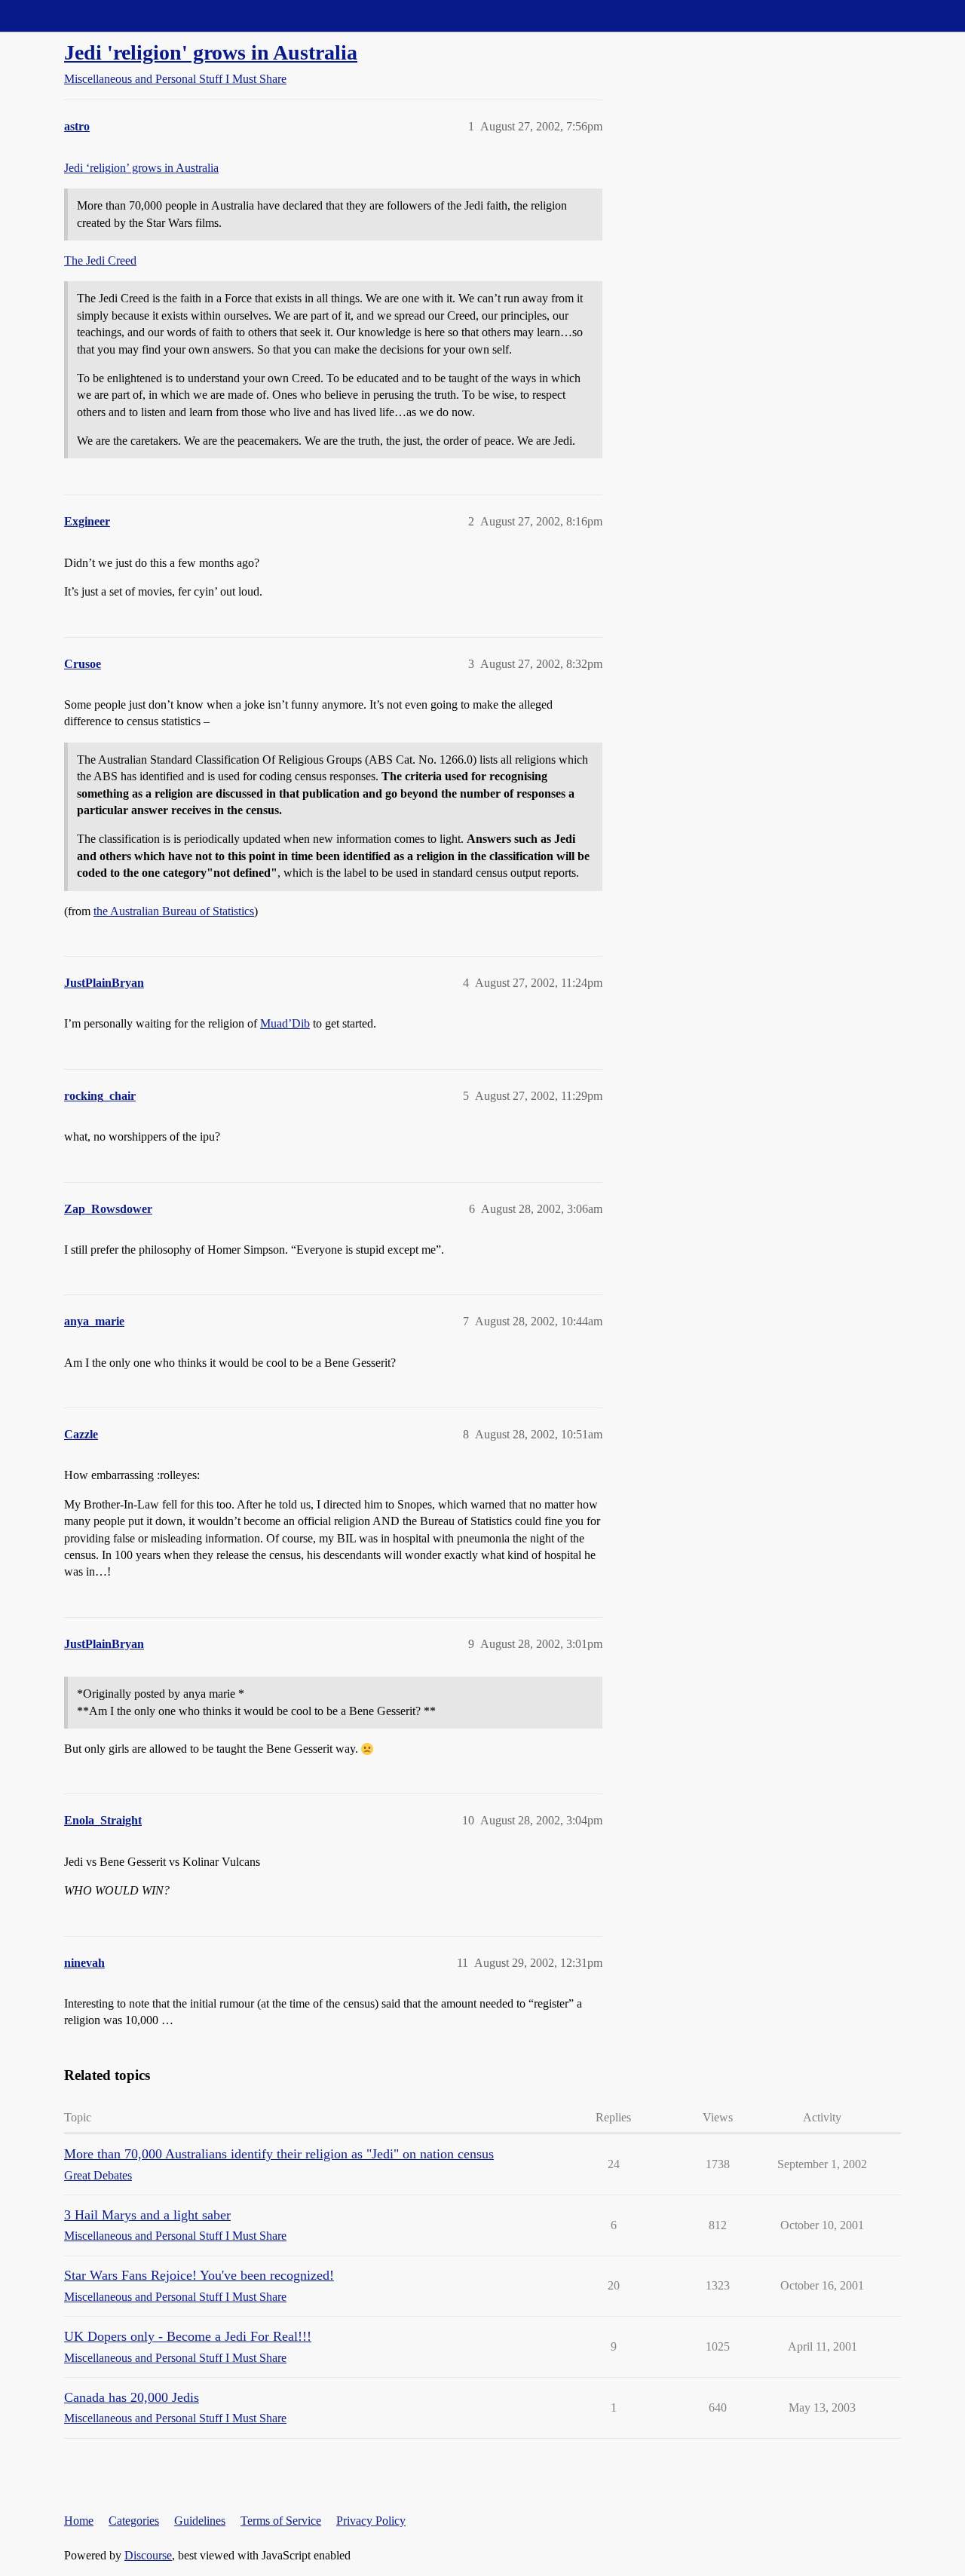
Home (79, 2521)
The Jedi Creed (100, 260)
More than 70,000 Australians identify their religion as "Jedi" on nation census (279, 2154)
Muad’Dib (285, 1023)
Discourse (148, 2555)
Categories (134, 2521)
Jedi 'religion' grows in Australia (211, 52)
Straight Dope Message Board (79, 15)
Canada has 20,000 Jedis (132, 2397)
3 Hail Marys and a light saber (147, 2215)
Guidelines (200, 2521)
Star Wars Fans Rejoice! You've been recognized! (199, 2275)
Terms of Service (281, 2521)
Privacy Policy (371, 2521)
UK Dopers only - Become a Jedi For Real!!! (188, 2336)
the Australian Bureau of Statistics (174, 911)
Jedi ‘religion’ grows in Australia (141, 168)
